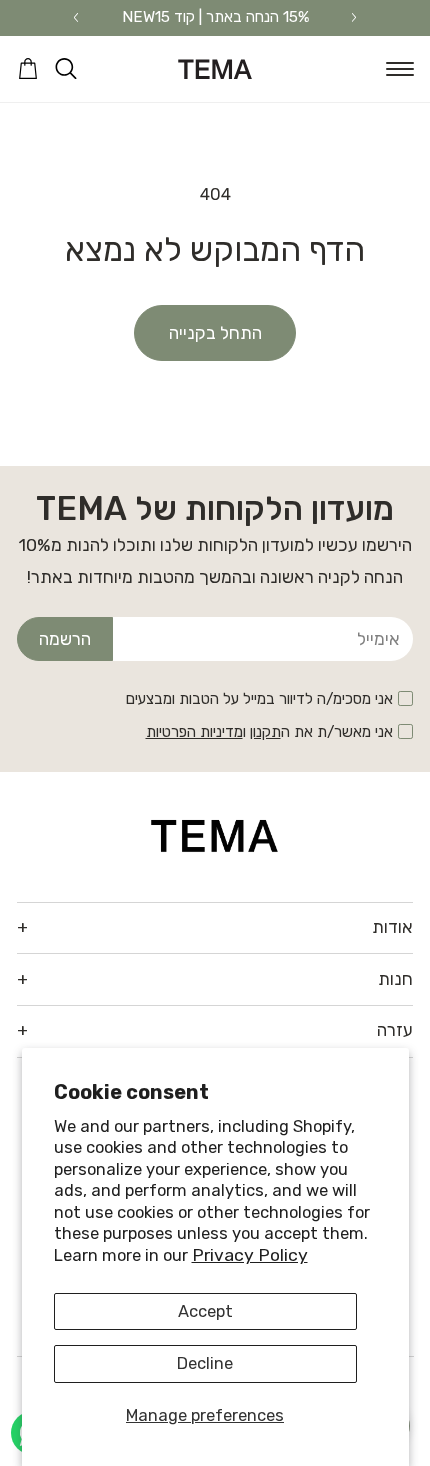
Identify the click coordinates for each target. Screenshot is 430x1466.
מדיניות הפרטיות (194, 732)
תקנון (265, 732)
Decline (205, 1363)
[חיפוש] (66, 69)
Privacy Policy (250, 1255)
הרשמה (65, 639)
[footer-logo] (215, 834)
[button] (400, 69)
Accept (205, 1311)
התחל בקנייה (215, 333)
